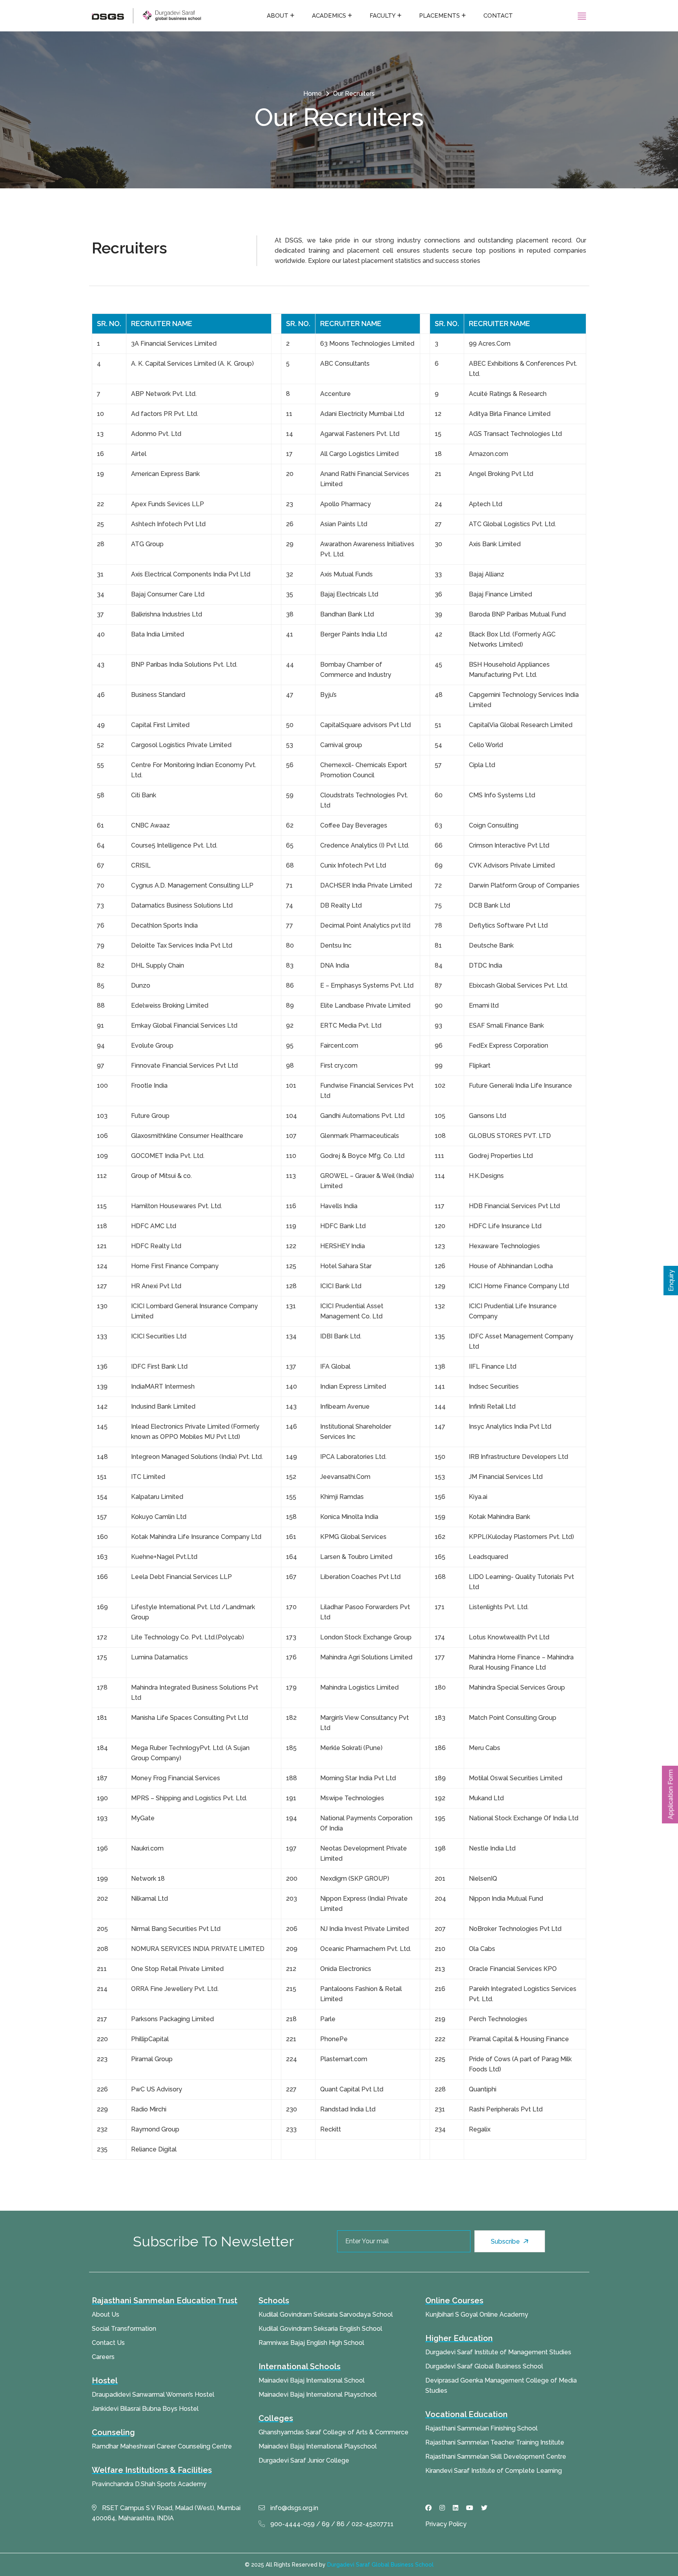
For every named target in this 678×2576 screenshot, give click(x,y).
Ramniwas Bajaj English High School (311, 2343)
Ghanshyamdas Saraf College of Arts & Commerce (334, 2432)
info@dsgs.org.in (293, 2508)
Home (313, 94)
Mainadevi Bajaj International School (312, 2380)
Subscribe (506, 2241)
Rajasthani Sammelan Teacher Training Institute (495, 2442)
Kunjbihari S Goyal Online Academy (477, 2314)
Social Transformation (124, 2329)
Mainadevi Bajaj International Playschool (318, 2395)
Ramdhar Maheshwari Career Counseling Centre (162, 2446)
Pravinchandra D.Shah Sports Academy (149, 2484)
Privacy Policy (446, 2524)
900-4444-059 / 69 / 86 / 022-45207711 (331, 2524)
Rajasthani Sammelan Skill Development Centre (496, 2457)
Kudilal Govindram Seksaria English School (320, 2329)
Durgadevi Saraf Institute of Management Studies (498, 2352)
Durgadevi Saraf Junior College (304, 2460)
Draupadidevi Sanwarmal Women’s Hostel (153, 2395)
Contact (498, 16)
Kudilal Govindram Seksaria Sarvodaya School (326, 2314)
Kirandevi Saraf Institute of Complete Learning (494, 2471)
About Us (106, 2314)
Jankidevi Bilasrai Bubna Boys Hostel (145, 2409)
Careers (103, 2357)
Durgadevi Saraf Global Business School (484, 2366)
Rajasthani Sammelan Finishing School (481, 2428)
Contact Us (108, 2343)
